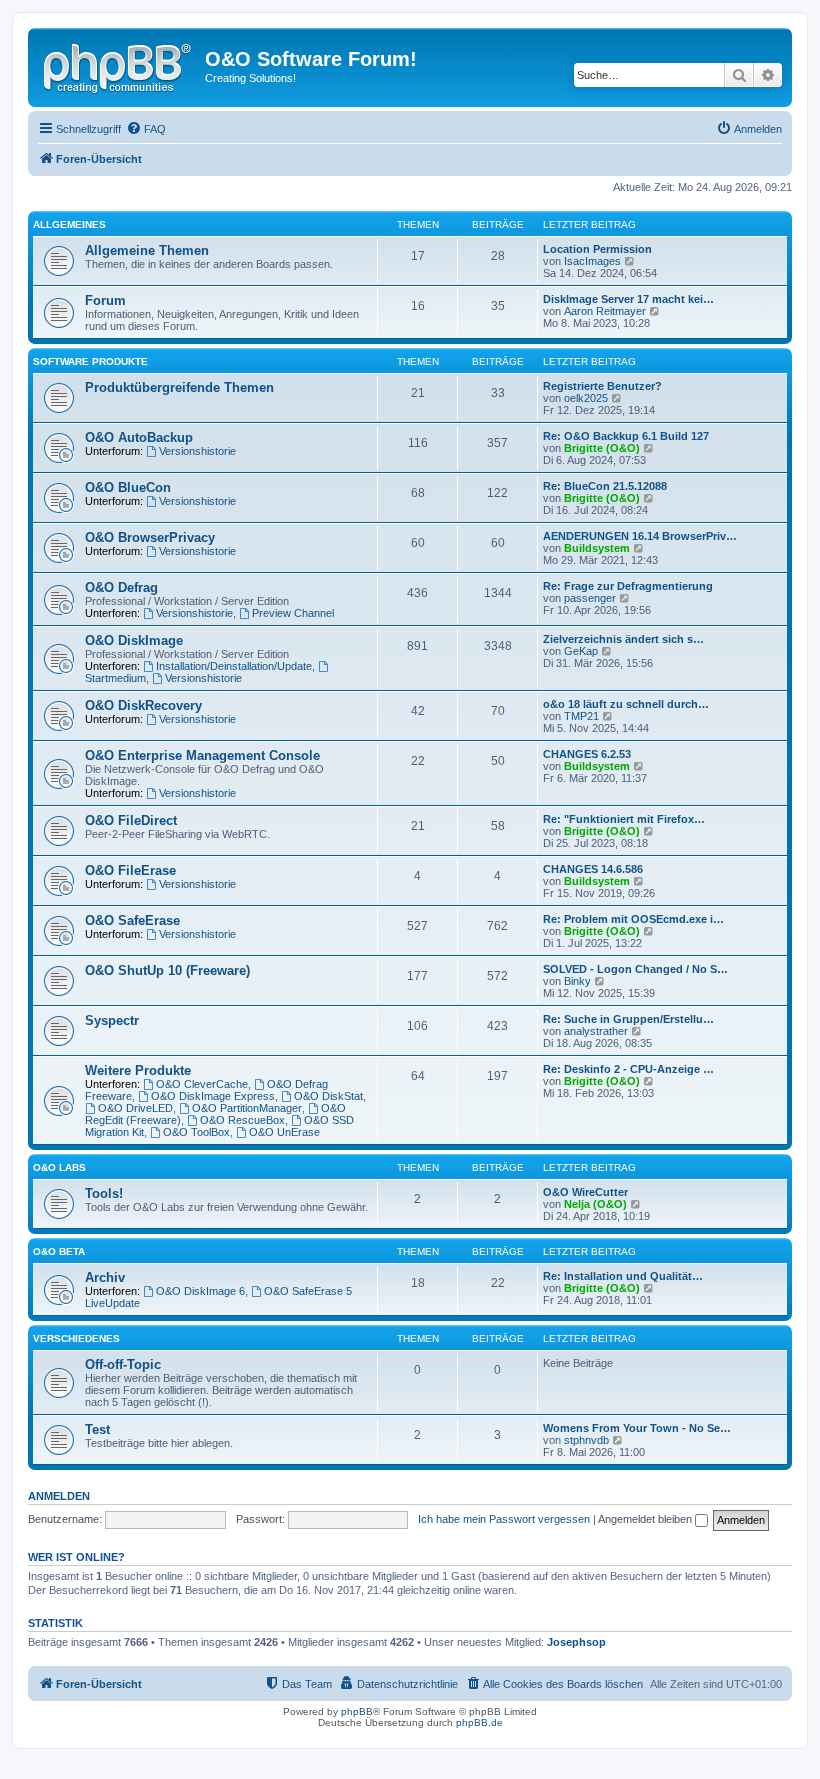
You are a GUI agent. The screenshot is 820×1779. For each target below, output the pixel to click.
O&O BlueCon (128, 487)
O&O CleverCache (202, 1084)
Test (97, 1429)
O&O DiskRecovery (143, 705)
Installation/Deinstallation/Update (234, 666)
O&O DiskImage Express (213, 1096)
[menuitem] (146, 129)
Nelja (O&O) (595, 1204)
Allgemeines (69, 224)
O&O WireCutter (585, 1192)
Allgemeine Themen (147, 250)
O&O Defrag (121, 587)
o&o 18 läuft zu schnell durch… (626, 704)
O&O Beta (59, 1251)
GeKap (581, 651)
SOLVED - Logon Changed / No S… (635, 969)
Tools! (104, 1193)
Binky (577, 981)
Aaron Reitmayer (605, 311)
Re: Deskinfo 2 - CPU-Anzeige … (628, 1069)
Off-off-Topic (123, 1364)
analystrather (596, 1031)
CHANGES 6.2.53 (587, 754)
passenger (590, 598)
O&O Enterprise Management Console (202, 755)
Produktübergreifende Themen (179, 387)
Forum (105, 300)
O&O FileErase (130, 870)
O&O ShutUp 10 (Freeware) (167, 970)
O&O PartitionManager (247, 1108)
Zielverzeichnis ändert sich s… (623, 639)
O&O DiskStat (328, 1096)
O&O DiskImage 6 (200, 1291)
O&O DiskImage (134, 640)
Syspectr (112, 1020)
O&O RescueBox (242, 1120)
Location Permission (597, 249)
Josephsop (576, 1642)
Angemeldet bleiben (646, 1519)
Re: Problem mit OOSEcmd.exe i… (633, 919)
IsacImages (592, 261)
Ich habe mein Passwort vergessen (504, 1519)
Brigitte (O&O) (602, 448)
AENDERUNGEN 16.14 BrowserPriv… (640, 536)
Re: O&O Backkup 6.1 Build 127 (626, 436)
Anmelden (59, 1496)
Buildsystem (597, 548)
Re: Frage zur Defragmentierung (628, 586)
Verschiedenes (76, 1338)
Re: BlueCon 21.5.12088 (605, 486)
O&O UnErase (284, 1132)
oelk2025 (586, 398)
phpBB (357, 1711)
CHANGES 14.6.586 (593, 869)
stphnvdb (586, 1440)
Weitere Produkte (138, 1070)
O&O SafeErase (132, 920)
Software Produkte (90, 361)
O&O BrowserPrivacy (150, 537)
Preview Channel (293, 613)
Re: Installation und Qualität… (623, 1276)
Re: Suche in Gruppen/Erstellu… (628, 1019)
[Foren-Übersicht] (119, 65)
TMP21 (581, 716)
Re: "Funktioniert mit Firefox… (624, 819)
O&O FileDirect (131, 820)
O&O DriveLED (135, 1108)
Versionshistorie (197, 451)
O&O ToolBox (196, 1132)
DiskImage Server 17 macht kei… (628, 299)
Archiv (105, 1277)
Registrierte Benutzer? (602, 386)
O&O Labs (59, 1167)
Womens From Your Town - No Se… (637, 1428)
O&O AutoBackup (139, 437)
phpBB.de (479, 1722)
